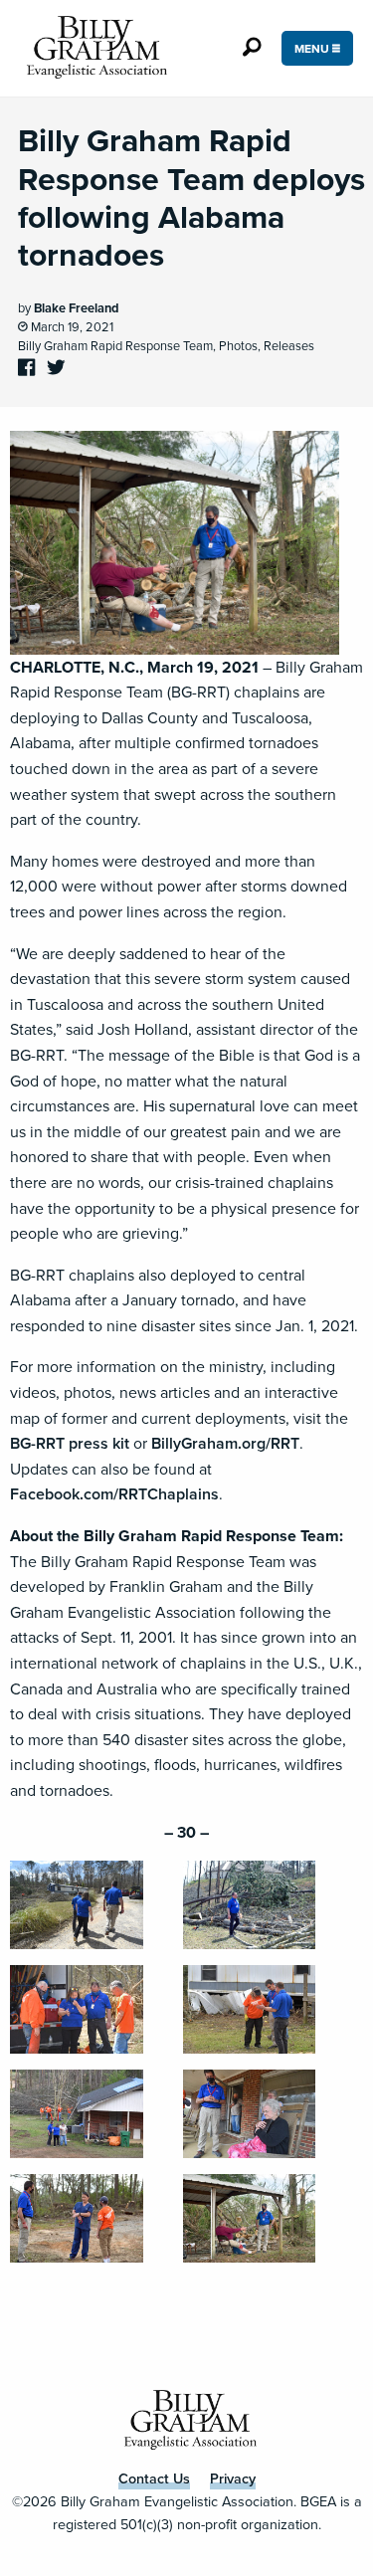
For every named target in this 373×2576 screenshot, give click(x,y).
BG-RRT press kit (70, 1443)
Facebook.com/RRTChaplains (114, 1494)
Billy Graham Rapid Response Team (115, 346)
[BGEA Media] (93, 48)
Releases (289, 346)
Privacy (233, 2478)
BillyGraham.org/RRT (225, 1443)
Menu (313, 49)
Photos (238, 346)
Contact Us (154, 2478)
